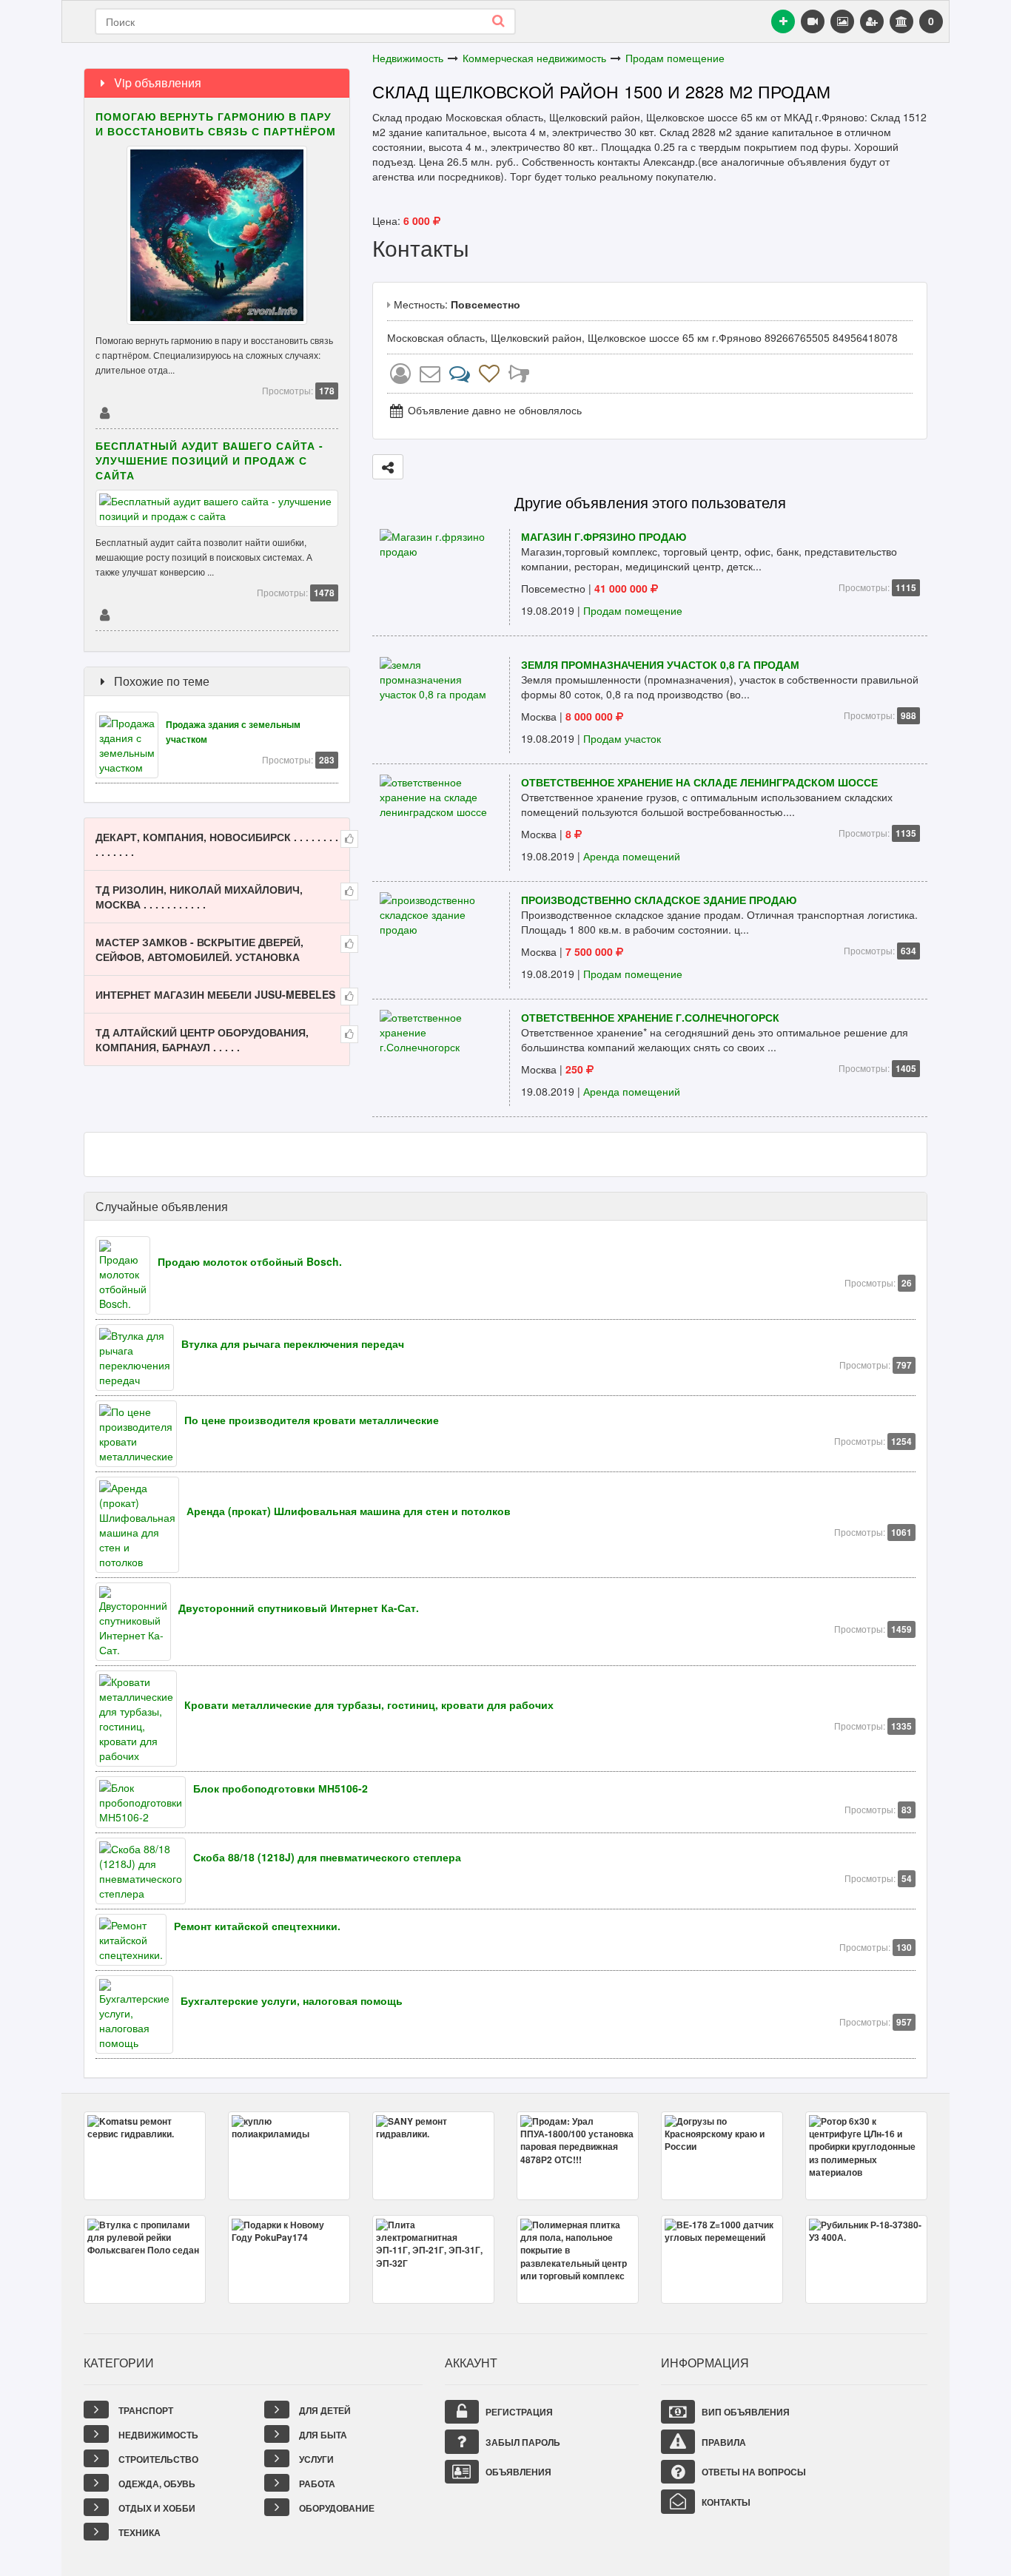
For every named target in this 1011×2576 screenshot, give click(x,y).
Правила (723, 2442)
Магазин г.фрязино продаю (604, 536)
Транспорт (145, 2410)
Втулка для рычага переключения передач (293, 1343)
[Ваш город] (901, 21)
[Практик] (104, 412)
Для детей (324, 2410)
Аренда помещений (632, 856)
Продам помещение (675, 58)
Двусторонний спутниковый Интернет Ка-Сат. (299, 1608)
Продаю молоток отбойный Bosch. (250, 1261)
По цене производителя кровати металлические (312, 1420)
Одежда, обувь (156, 2484)
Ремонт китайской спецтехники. (257, 1926)
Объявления (517, 2472)
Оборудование (336, 2508)
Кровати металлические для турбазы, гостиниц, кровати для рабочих (369, 1705)
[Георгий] (104, 614)
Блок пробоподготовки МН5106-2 (281, 1788)
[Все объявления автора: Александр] (400, 377)
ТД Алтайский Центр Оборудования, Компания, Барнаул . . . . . (202, 1039)
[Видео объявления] (813, 21)
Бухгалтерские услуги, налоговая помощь (292, 2000)
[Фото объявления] (842, 21)
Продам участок (622, 738)
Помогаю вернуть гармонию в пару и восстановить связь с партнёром (216, 124)
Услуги (315, 2459)
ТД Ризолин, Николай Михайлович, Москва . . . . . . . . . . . (199, 897)
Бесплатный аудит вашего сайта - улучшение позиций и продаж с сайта (209, 460)
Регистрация (518, 2412)
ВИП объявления (745, 2412)
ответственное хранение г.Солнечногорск (650, 1017)
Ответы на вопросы (753, 2472)
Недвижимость (408, 58)
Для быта (322, 2435)
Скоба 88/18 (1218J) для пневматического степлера (327, 1857)
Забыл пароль (522, 2442)
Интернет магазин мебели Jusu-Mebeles (215, 994)
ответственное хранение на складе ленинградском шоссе (699, 782)
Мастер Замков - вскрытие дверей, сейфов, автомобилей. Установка (199, 949)
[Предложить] (388, 467)
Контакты (725, 2502)
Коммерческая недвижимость (534, 58)
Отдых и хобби (156, 2508)
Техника (138, 2532)
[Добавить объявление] (783, 21)
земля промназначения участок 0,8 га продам (660, 664)
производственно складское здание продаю (659, 900)
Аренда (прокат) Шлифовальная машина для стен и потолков (349, 1511)
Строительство (157, 2459)
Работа (316, 2484)
